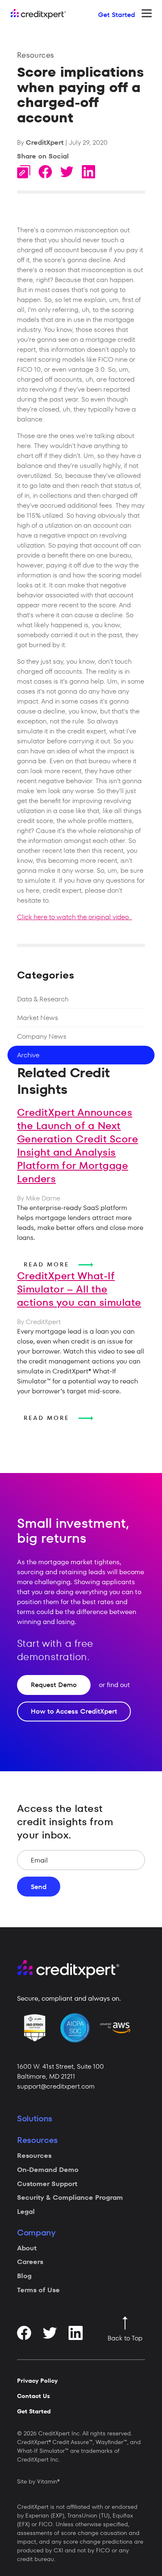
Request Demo (54, 1685)
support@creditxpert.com (56, 2086)
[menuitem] (79, 2156)
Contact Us (33, 2396)
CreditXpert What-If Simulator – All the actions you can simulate (79, 1289)
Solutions (35, 2118)
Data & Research (43, 999)
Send (39, 1887)
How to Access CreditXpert (74, 1711)
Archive (28, 1055)
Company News (42, 1036)
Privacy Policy (37, 2381)
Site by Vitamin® (38, 2481)
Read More (48, 1265)
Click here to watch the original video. (75, 917)
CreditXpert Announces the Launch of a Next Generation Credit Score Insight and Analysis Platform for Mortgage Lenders (78, 1146)
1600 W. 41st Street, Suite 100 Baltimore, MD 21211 (60, 2071)
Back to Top (125, 2338)
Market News (38, 1018)
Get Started (117, 15)
